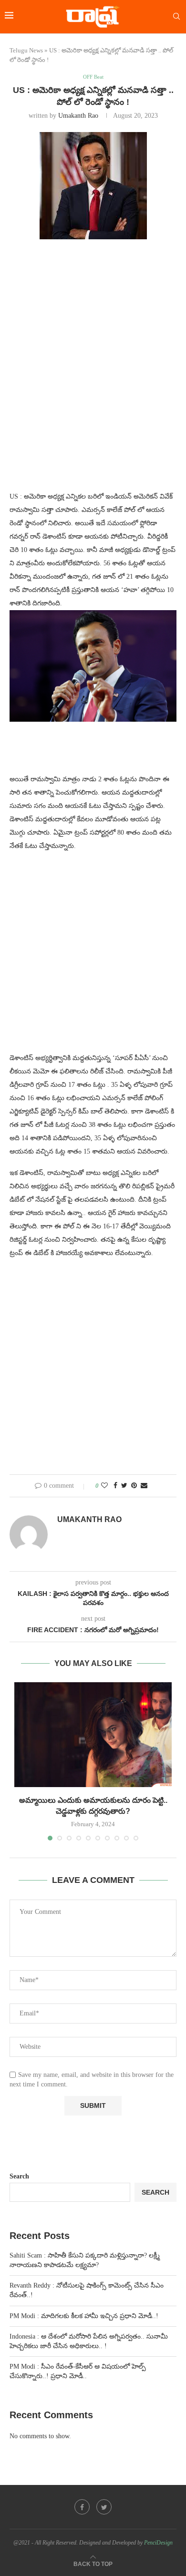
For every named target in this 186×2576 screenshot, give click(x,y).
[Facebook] (82, 2507)
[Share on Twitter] (124, 1486)
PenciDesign (158, 2543)
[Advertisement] (93, 349)
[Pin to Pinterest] (134, 1486)
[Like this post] (104, 1486)
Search (19, 2176)
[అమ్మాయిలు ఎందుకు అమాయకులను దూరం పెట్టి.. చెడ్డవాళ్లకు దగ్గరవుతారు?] (93, 1735)
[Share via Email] (144, 1486)
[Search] (176, 17)
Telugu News (26, 50)
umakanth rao (78, 116)
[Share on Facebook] (115, 1486)
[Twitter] (104, 2507)
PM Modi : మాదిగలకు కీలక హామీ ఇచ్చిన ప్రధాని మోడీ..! (84, 2316)
